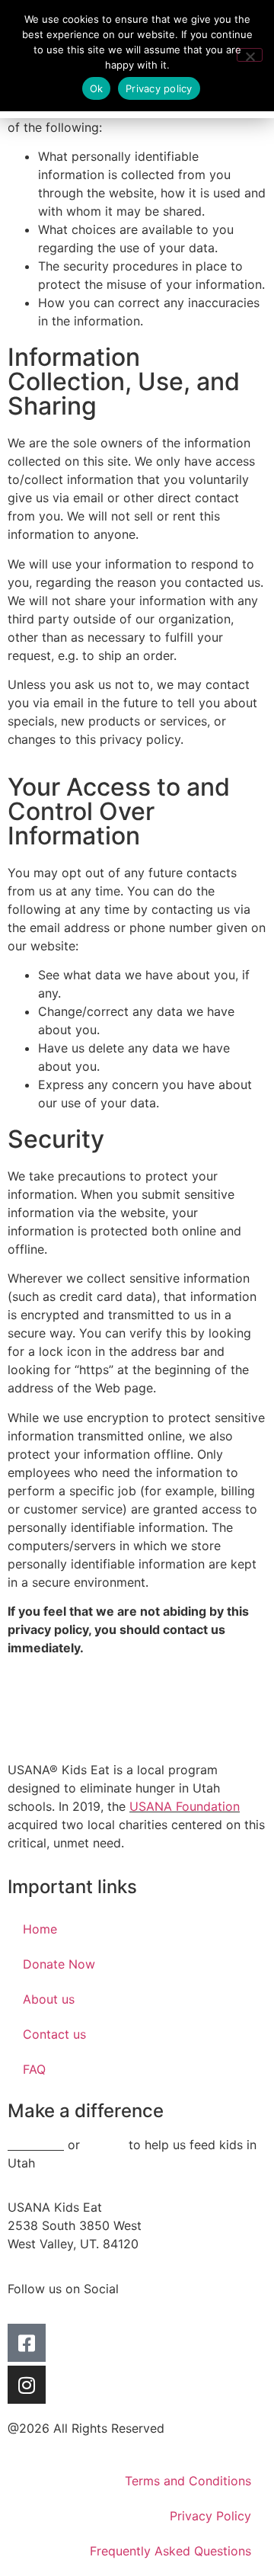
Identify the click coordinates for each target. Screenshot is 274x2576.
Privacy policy (159, 88)
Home (40, 1929)
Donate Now (59, 1964)
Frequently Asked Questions (170, 2551)
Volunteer (36, 2145)
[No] (250, 55)
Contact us (54, 2034)
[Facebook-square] (27, 2343)
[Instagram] (27, 2385)
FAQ (34, 2069)
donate (104, 2145)
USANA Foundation (185, 1806)
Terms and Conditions (188, 2481)
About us (49, 1999)
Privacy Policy (210, 2516)
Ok (97, 88)
